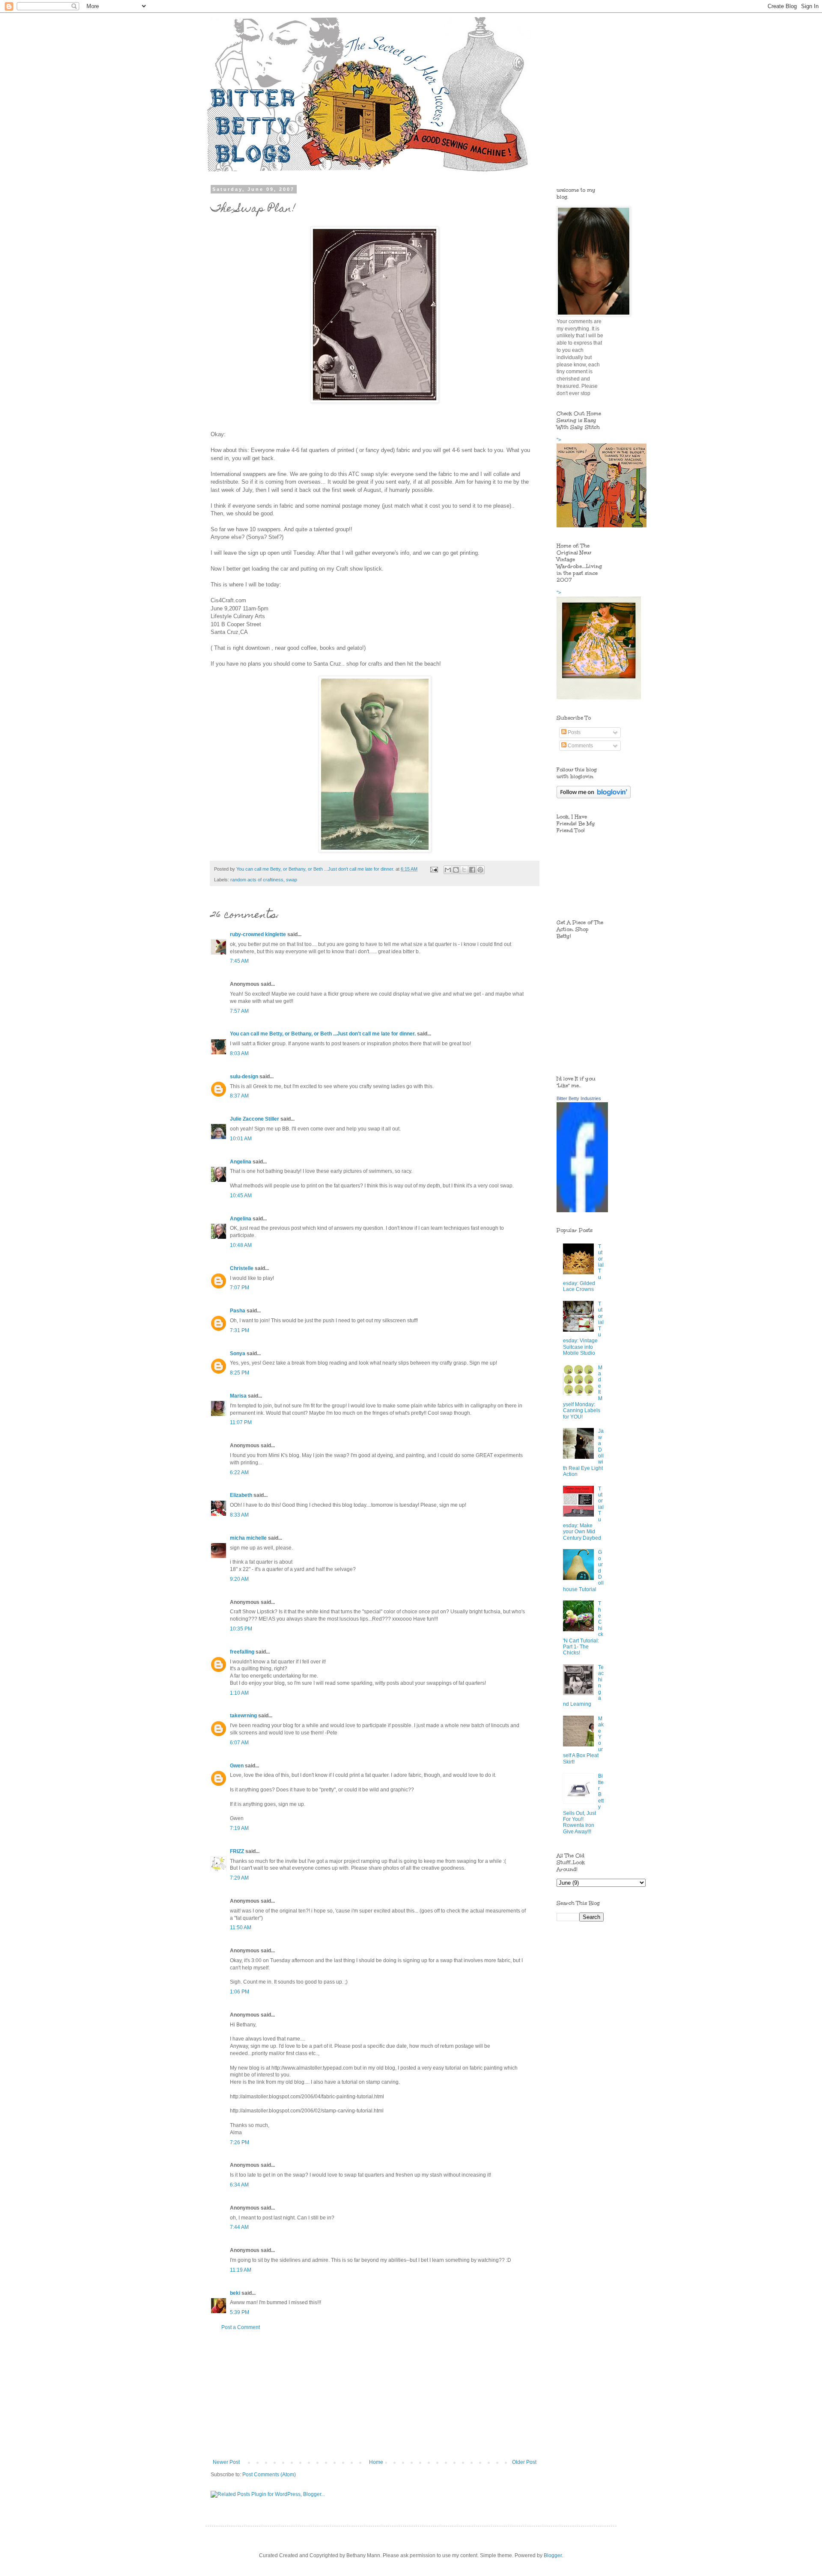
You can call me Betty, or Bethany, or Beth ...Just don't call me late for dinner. (323, 1034)
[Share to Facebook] (472, 870)
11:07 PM (241, 1422)
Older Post (524, 2462)
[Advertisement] (375, 2395)
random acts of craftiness (257, 880)
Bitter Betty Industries (579, 1098)
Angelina (241, 1162)
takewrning (243, 1716)
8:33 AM (239, 1515)
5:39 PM (240, 2312)
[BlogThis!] (456, 870)
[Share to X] (464, 870)
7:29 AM (239, 1878)
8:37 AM (239, 1096)
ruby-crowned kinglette (258, 934)
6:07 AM (239, 1743)
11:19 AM (241, 2270)
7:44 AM (239, 2227)
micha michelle (248, 1538)
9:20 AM (239, 1579)
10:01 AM (241, 1139)
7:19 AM (239, 1828)
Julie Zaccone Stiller (255, 1119)
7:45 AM (239, 961)
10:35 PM (241, 1629)
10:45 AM (241, 1196)
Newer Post (226, 2462)
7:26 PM (240, 2142)
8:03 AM (239, 1053)
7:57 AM (239, 1011)
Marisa (238, 1396)
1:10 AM (239, 1693)
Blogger (553, 2555)
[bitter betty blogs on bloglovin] (594, 797)
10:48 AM (241, 1245)
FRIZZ (237, 1851)
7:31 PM (240, 1330)
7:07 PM (240, 1288)
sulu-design (244, 1077)
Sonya (238, 1353)
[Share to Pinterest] (480, 870)
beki (235, 2293)
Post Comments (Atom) (269, 2475)
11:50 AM (241, 1928)
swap (292, 880)
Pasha (238, 1311)
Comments (580, 746)
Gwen (237, 1766)
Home (376, 2462)
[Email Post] (434, 869)
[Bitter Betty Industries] (582, 1211)
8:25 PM (240, 1373)
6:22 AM (239, 1472)
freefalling (242, 1652)
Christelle (242, 1268)
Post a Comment (241, 2327)
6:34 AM (239, 2185)
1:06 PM (240, 1992)
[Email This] (448, 870)
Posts (573, 732)
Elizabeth (241, 1495)
